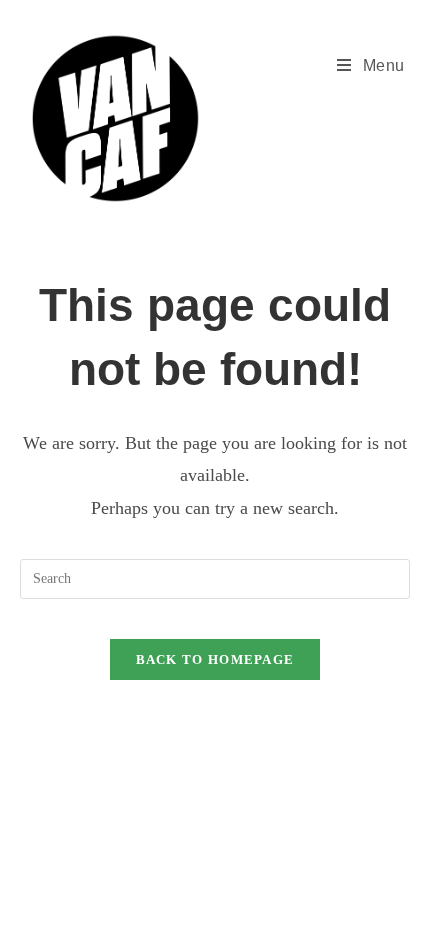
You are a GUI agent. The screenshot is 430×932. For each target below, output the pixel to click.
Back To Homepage (215, 659)
